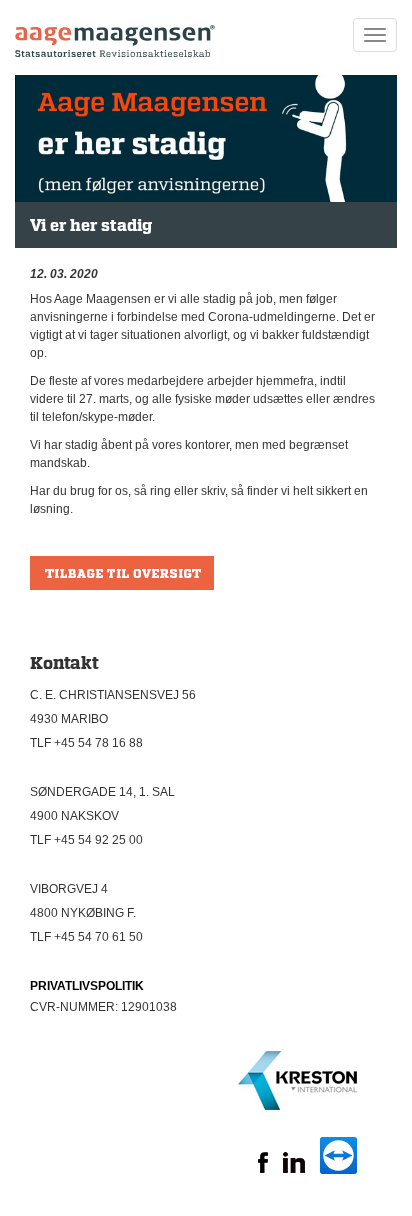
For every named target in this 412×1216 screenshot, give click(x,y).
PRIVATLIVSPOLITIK (87, 986)
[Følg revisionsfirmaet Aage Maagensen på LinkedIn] (294, 1169)
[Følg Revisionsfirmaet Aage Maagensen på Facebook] (263, 1169)
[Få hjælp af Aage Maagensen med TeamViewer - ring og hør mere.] (338, 1170)
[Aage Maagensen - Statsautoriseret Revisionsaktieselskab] (115, 35)
